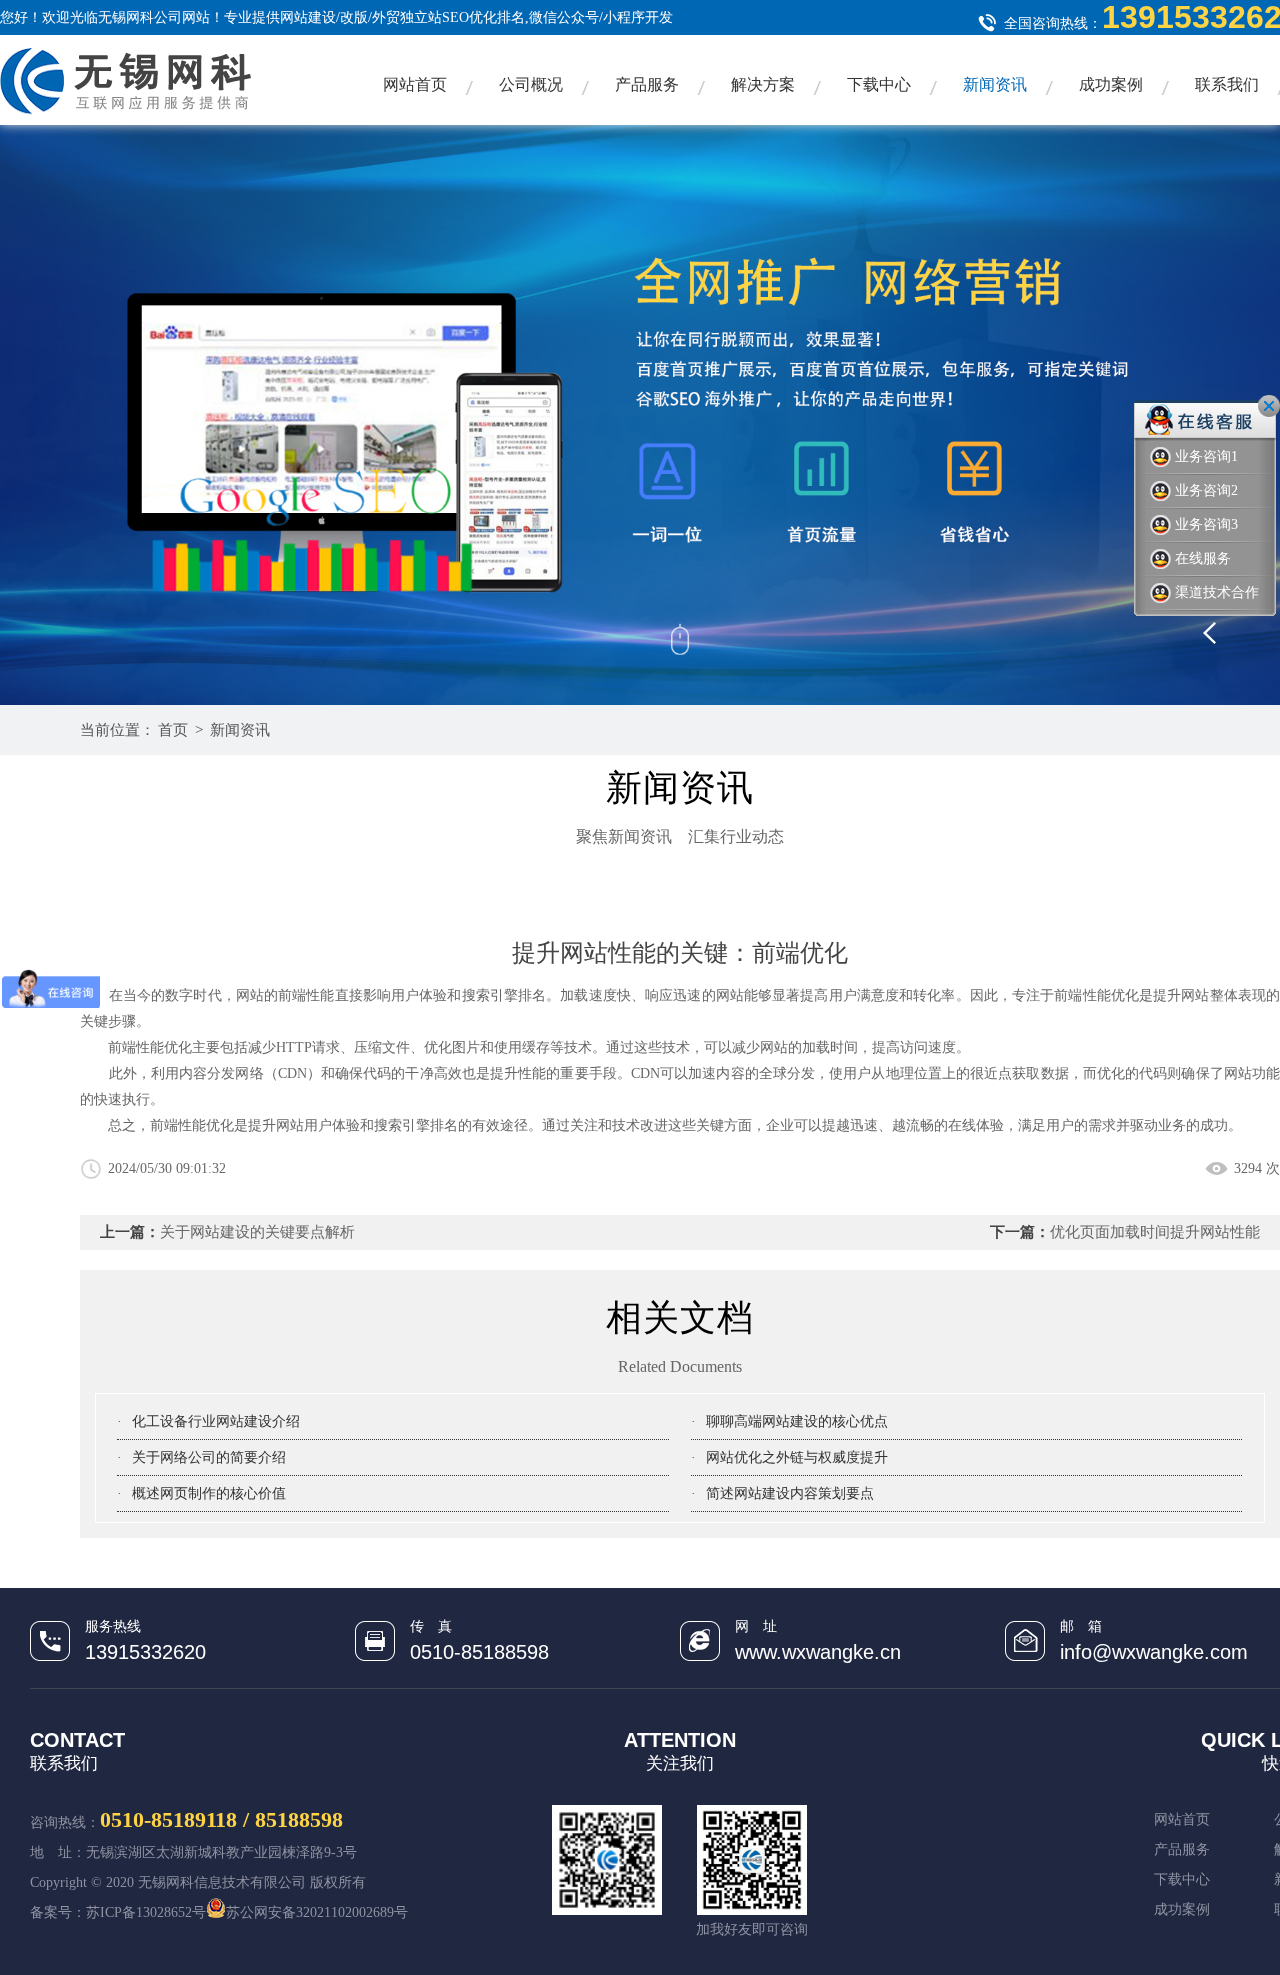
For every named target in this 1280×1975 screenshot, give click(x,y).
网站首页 (415, 84)
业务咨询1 (1206, 456)
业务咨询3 (1206, 524)
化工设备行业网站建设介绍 (216, 1421)
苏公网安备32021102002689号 (317, 1912)
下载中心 (879, 84)
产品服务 (647, 84)
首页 (173, 730)
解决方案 (763, 84)
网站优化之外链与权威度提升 (797, 1457)
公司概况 (531, 84)
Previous (1240, 625)
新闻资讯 (995, 84)
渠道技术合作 (1217, 592)
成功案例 (1111, 84)
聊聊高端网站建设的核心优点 (797, 1421)
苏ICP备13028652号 (146, 1912)
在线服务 (1203, 558)
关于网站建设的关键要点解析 (257, 1232)
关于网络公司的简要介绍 (209, 1457)
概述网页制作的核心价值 (209, 1493)
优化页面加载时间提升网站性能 (1155, 1232)
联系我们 (1227, 84)
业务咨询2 (1206, 490)
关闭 (1269, 406)
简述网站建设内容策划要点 (790, 1493)
